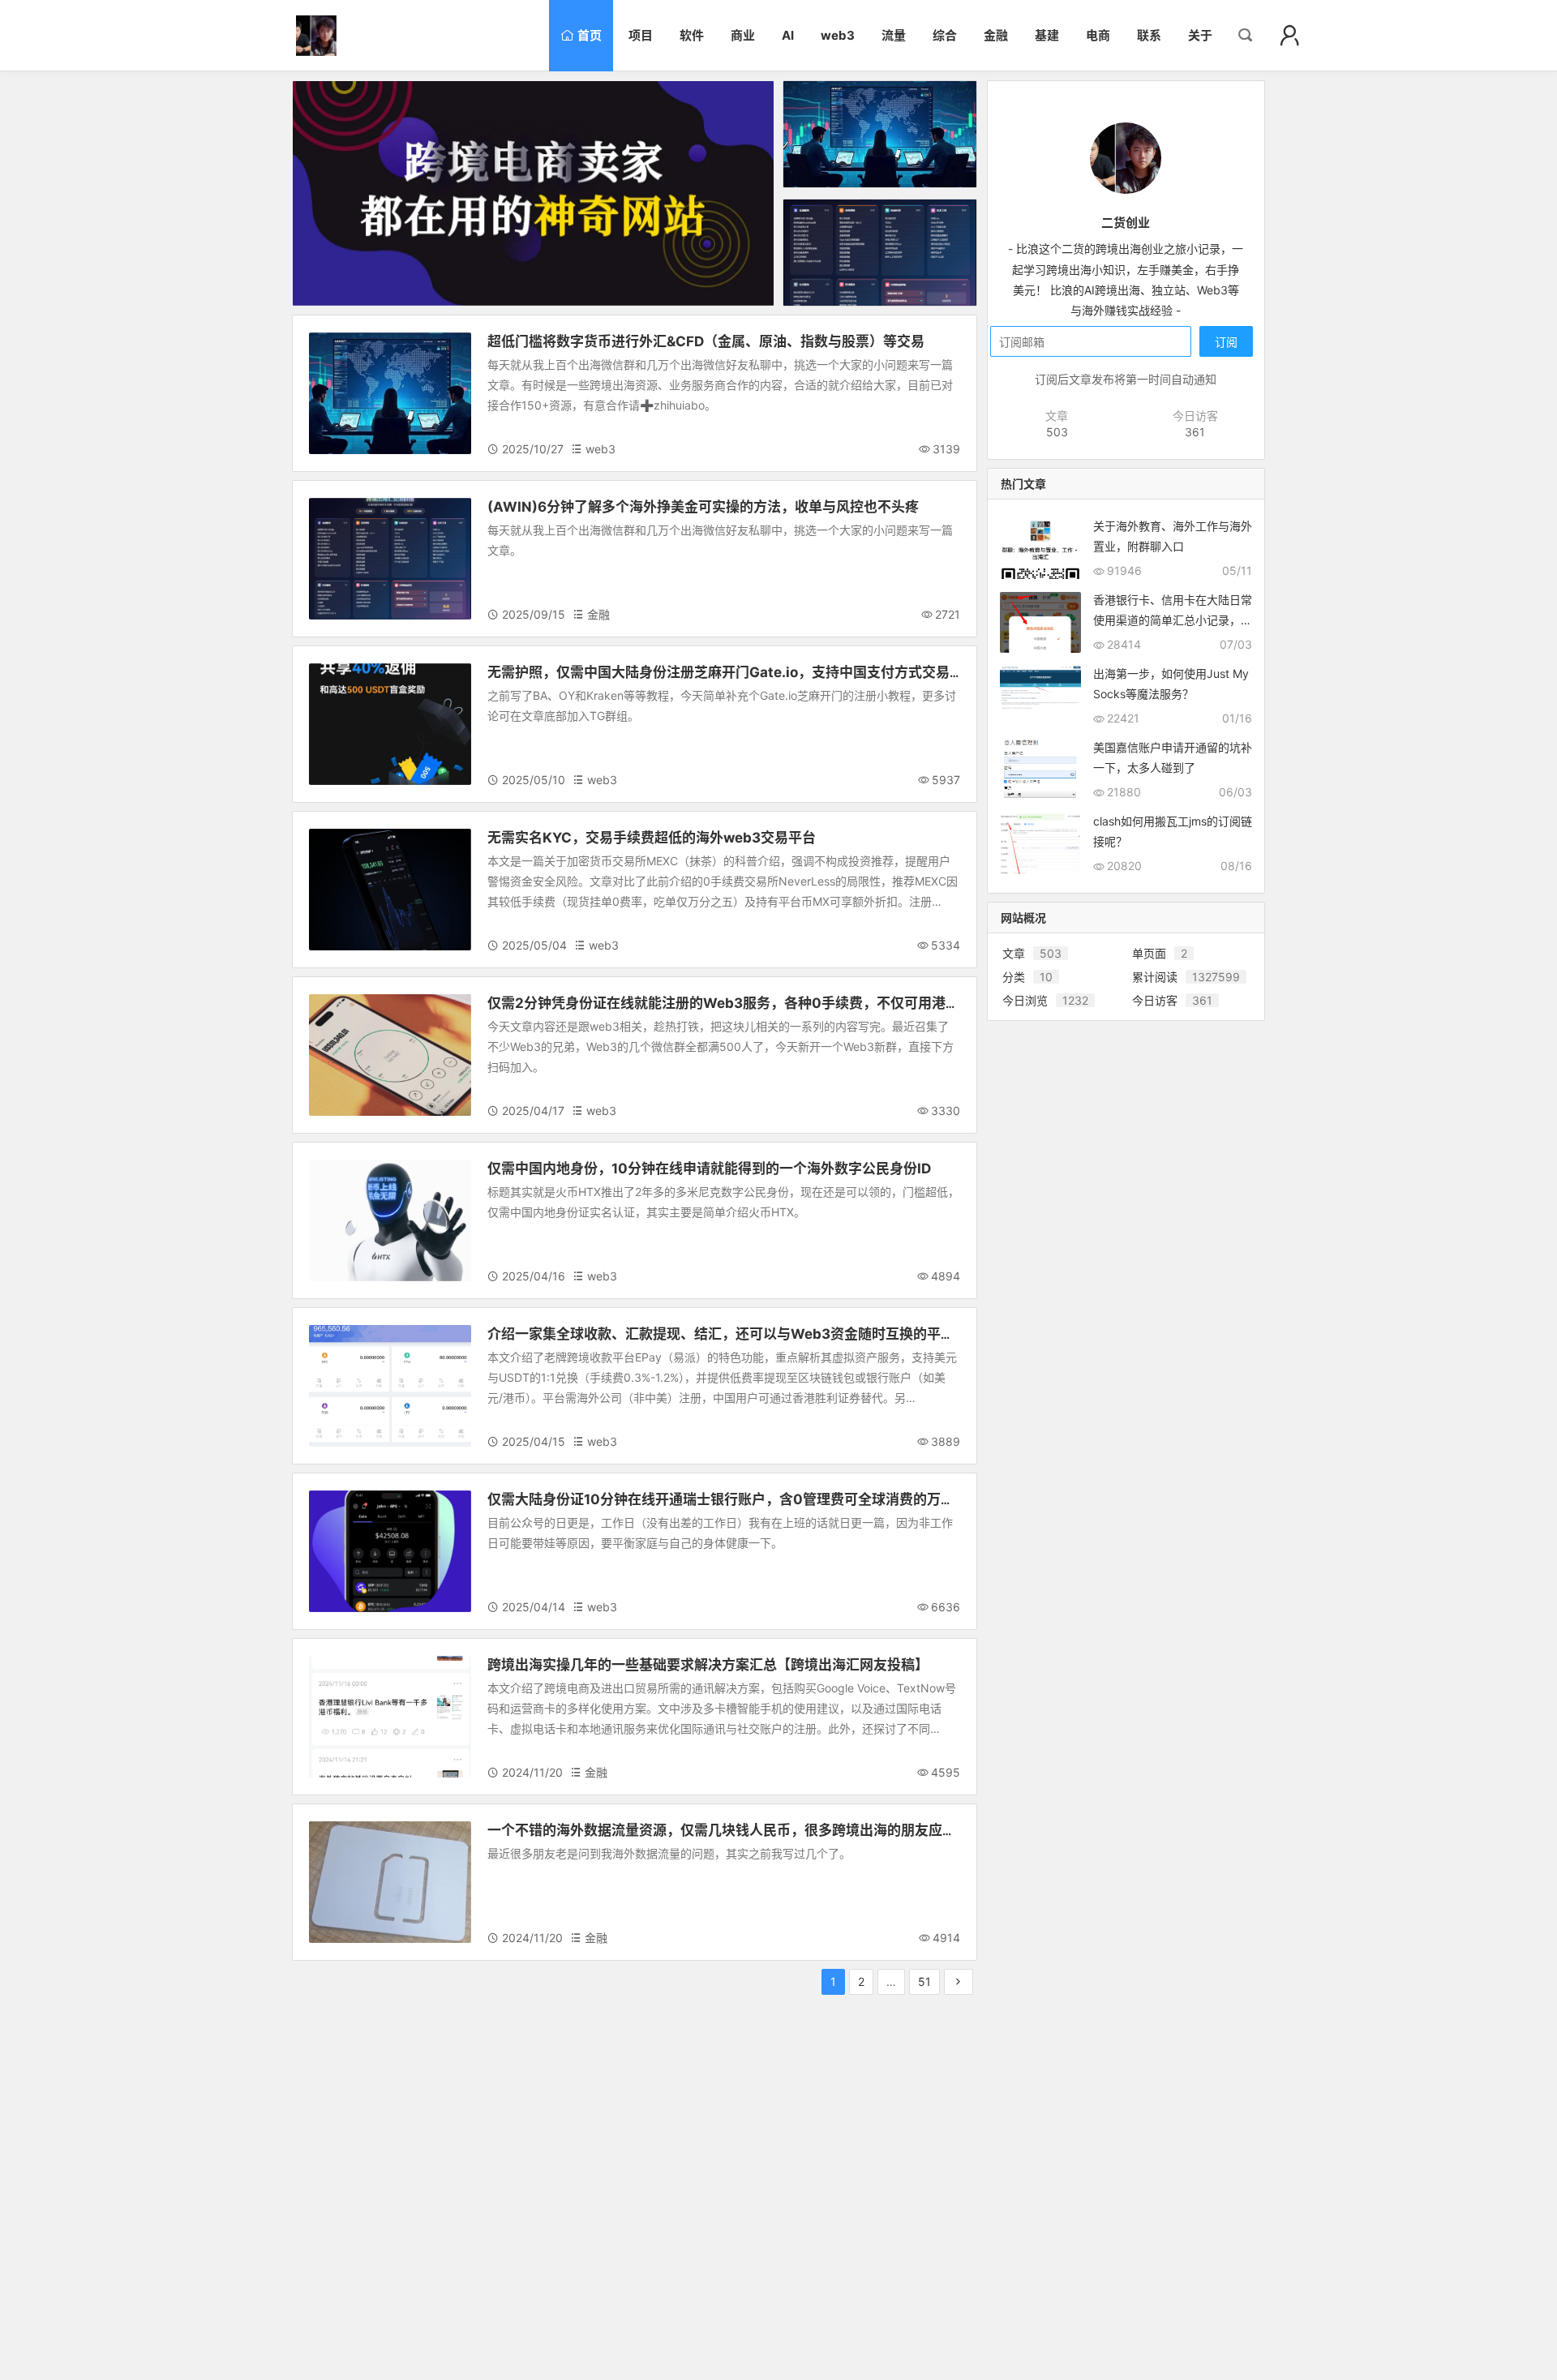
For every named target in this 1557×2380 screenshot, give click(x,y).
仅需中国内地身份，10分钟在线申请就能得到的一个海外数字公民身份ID (709, 1169)
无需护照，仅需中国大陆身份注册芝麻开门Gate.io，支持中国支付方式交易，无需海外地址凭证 (781, 672)
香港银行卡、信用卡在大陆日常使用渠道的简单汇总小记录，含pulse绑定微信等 (1173, 620)
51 (924, 1981)
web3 (332, 344)
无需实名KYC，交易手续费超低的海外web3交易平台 (652, 838)
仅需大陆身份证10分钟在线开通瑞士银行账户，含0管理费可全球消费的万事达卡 (735, 1499)
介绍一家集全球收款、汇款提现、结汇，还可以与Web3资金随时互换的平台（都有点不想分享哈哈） (797, 1334)
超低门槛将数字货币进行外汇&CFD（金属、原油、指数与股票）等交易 (706, 341)
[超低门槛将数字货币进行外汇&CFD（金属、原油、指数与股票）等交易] (880, 134)
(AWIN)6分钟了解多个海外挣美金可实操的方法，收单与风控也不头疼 (703, 507)
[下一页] (959, 1982)
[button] (1289, 36)
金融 (328, 510)
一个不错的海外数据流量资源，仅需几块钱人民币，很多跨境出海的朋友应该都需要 (742, 1830)
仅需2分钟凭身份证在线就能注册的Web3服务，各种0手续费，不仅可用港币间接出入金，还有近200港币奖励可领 (841, 1003)
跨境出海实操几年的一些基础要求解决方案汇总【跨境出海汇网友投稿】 (708, 1665)
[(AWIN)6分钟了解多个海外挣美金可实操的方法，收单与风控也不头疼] (880, 253)
